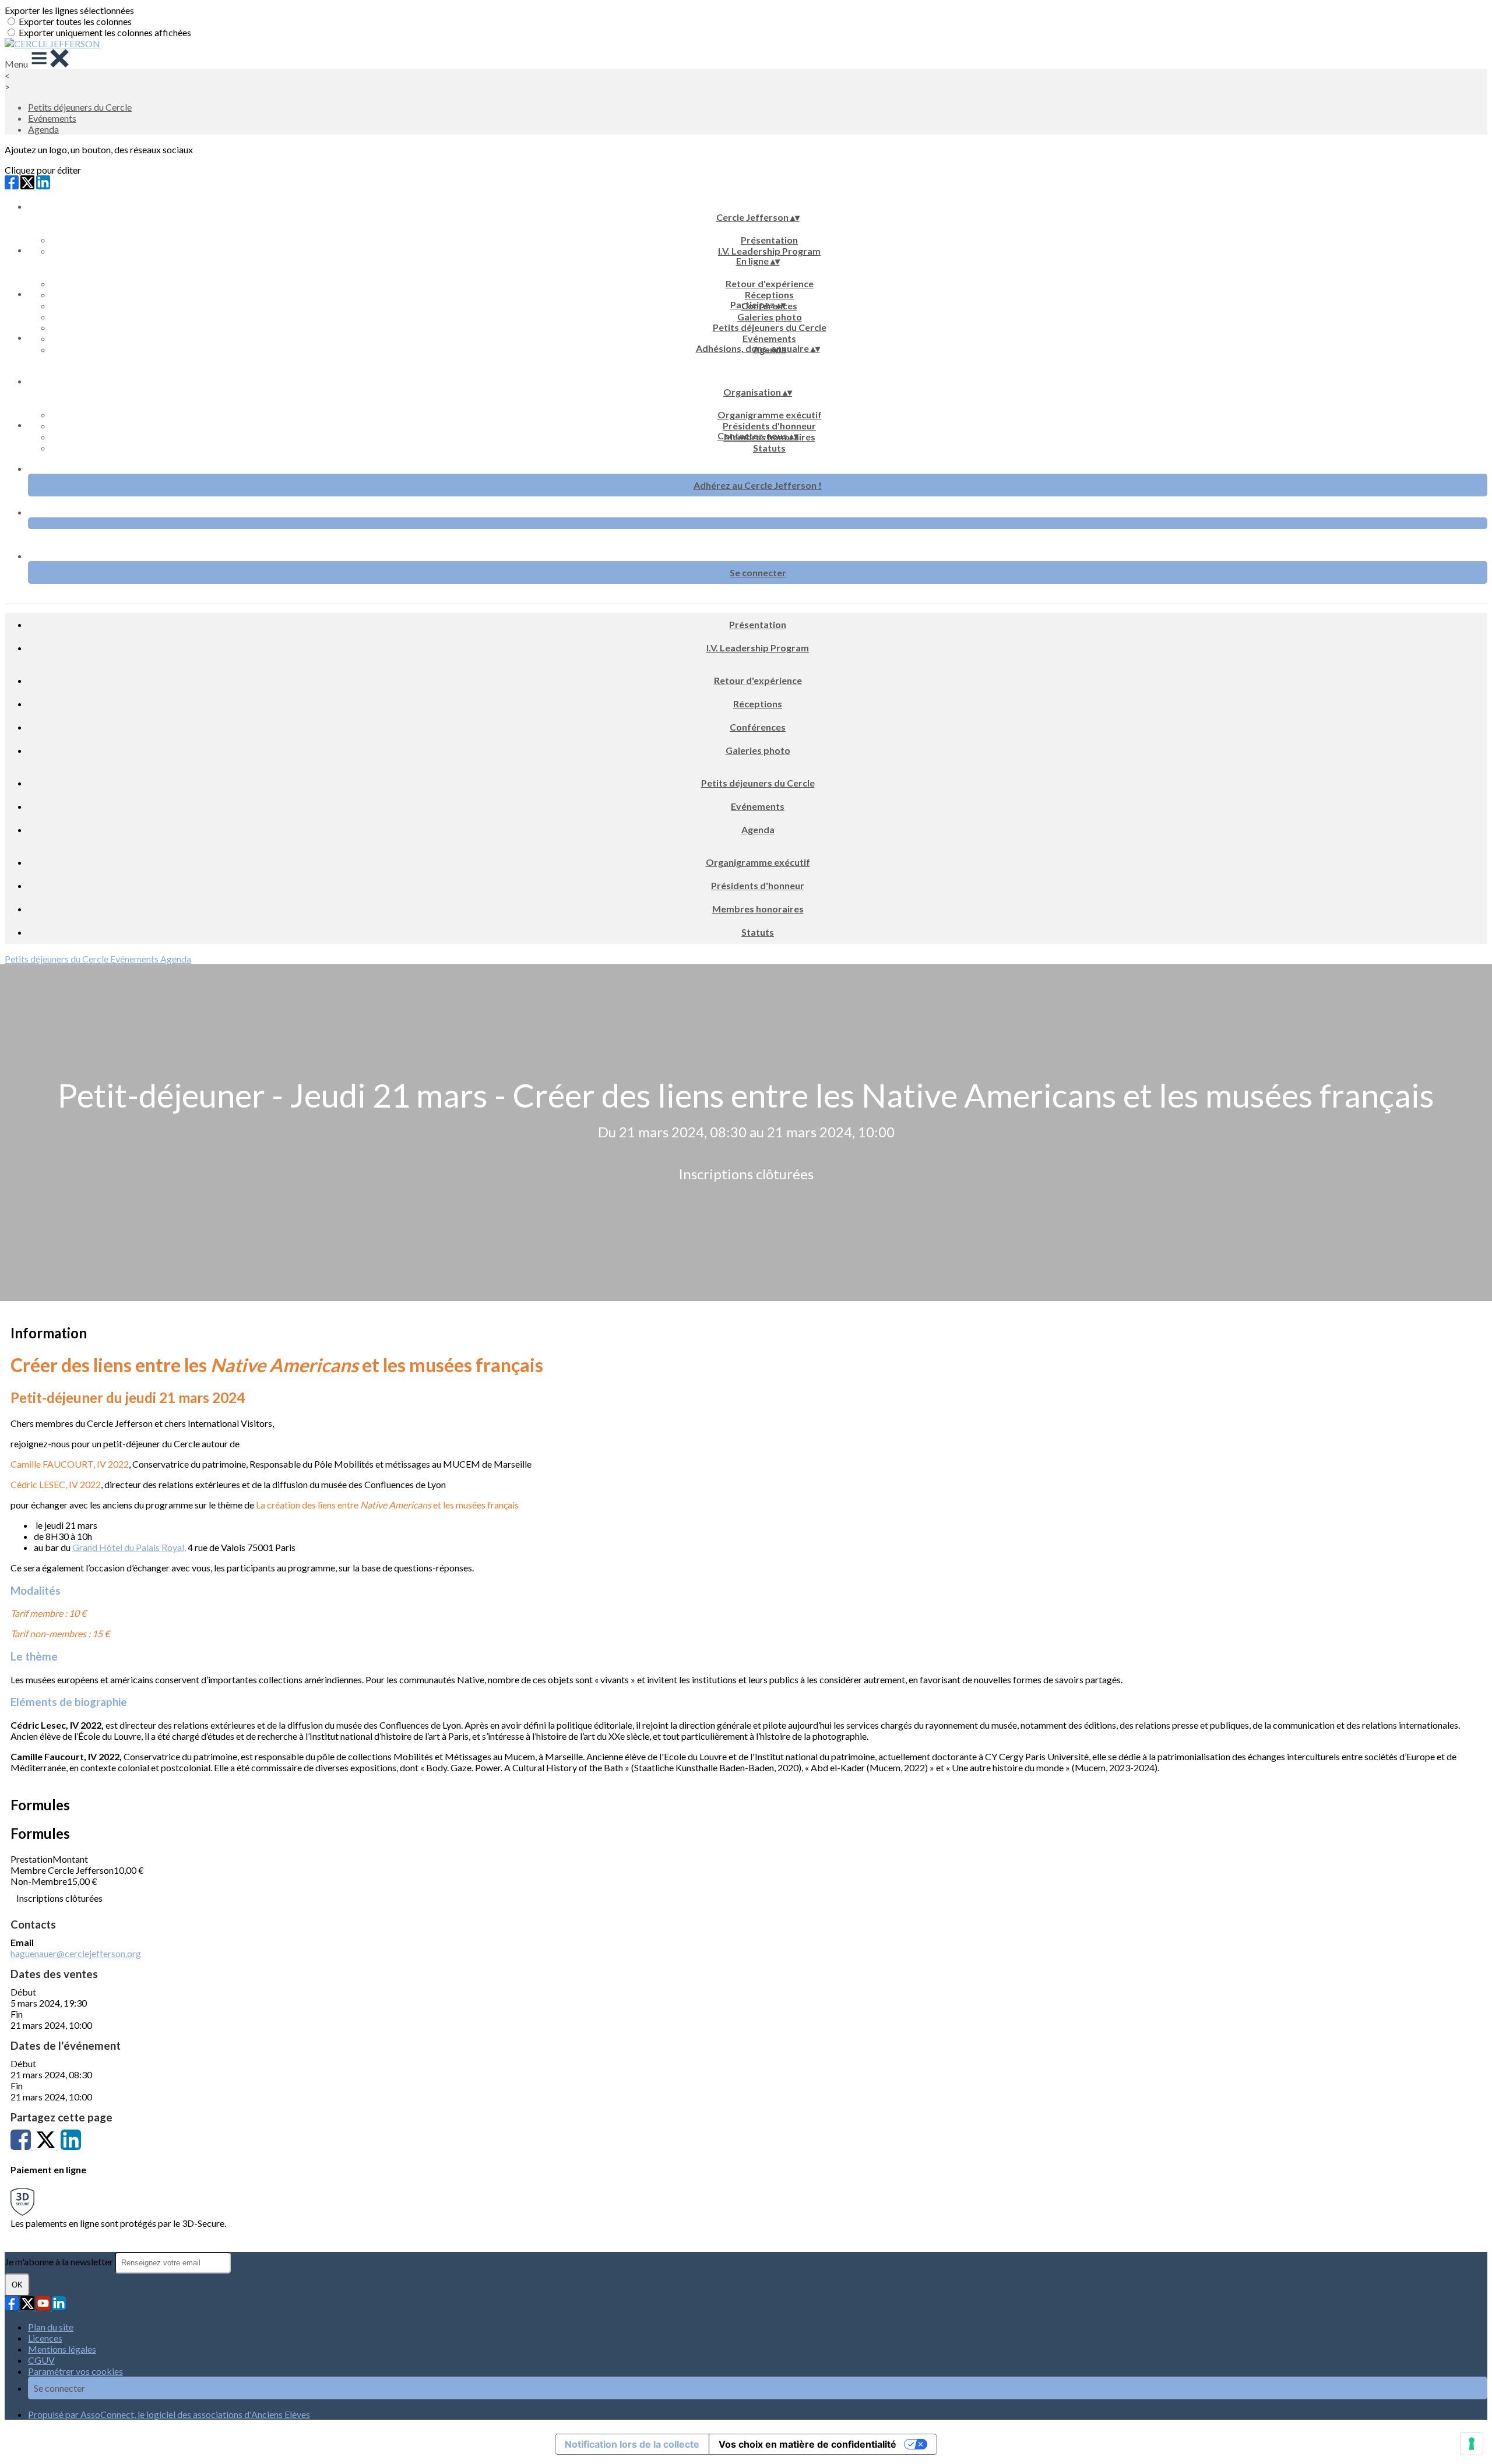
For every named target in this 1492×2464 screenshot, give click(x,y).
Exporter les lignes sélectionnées (69, 10)
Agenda (43, 129)
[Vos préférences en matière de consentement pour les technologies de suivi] (1472, 2444)
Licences (45, 2338)
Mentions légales (62, 2349)
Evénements (52, 118)
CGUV (41, 2360)
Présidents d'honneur (769, 426)
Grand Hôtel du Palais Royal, (129, 1547)
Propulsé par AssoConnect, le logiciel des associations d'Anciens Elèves (169, 2414)
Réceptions (769, 295)
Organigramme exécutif (770, 415)
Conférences (758, 727)
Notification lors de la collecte (632, 2444)
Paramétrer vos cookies (75, 2371)
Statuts (769, 448)
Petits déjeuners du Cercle (80, 107)
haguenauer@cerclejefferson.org (76, 1953)
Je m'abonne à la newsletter (60, 2262)
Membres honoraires (758, 909)
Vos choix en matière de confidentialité (807, 2444)
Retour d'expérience (770, 283)
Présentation (769, 240)
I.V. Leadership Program (769, 251)
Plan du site (51, 2327)
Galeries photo (770, 317)
